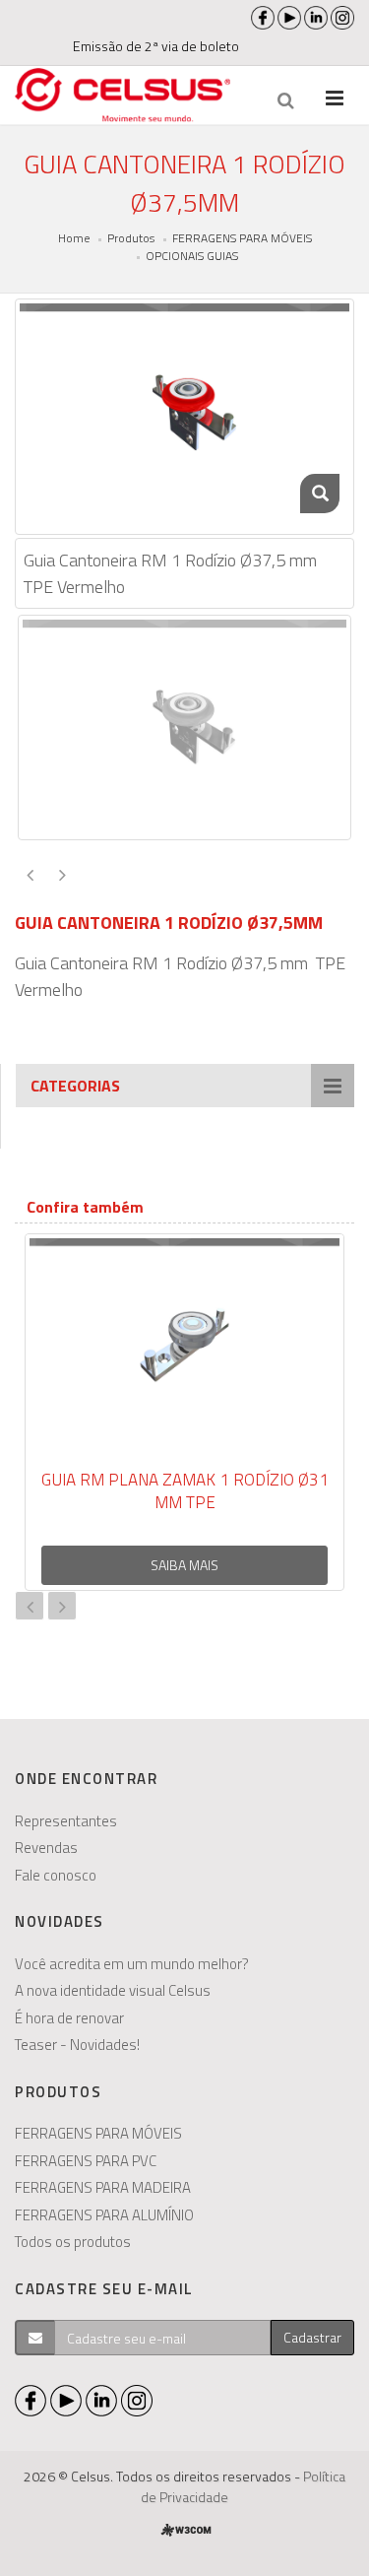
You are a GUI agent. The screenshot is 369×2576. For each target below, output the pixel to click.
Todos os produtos (73, 2242)
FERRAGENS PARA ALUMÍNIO (104, 2215)
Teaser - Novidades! (77, 2045)
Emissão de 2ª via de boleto (156, 46)
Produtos (131, 238)
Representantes (66, 1821)
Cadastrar (312, 2337)
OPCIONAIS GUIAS (192, 256)
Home (74, 238)
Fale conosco (56, 1875)
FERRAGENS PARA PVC (86, 2161)
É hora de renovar (69, 2018)
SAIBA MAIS (184, 1565)
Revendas (46, 1848)
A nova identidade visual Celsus (113, 1990)
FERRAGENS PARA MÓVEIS (242, 238)
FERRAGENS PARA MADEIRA (103, 2187)
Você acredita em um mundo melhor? (132, 1964)
